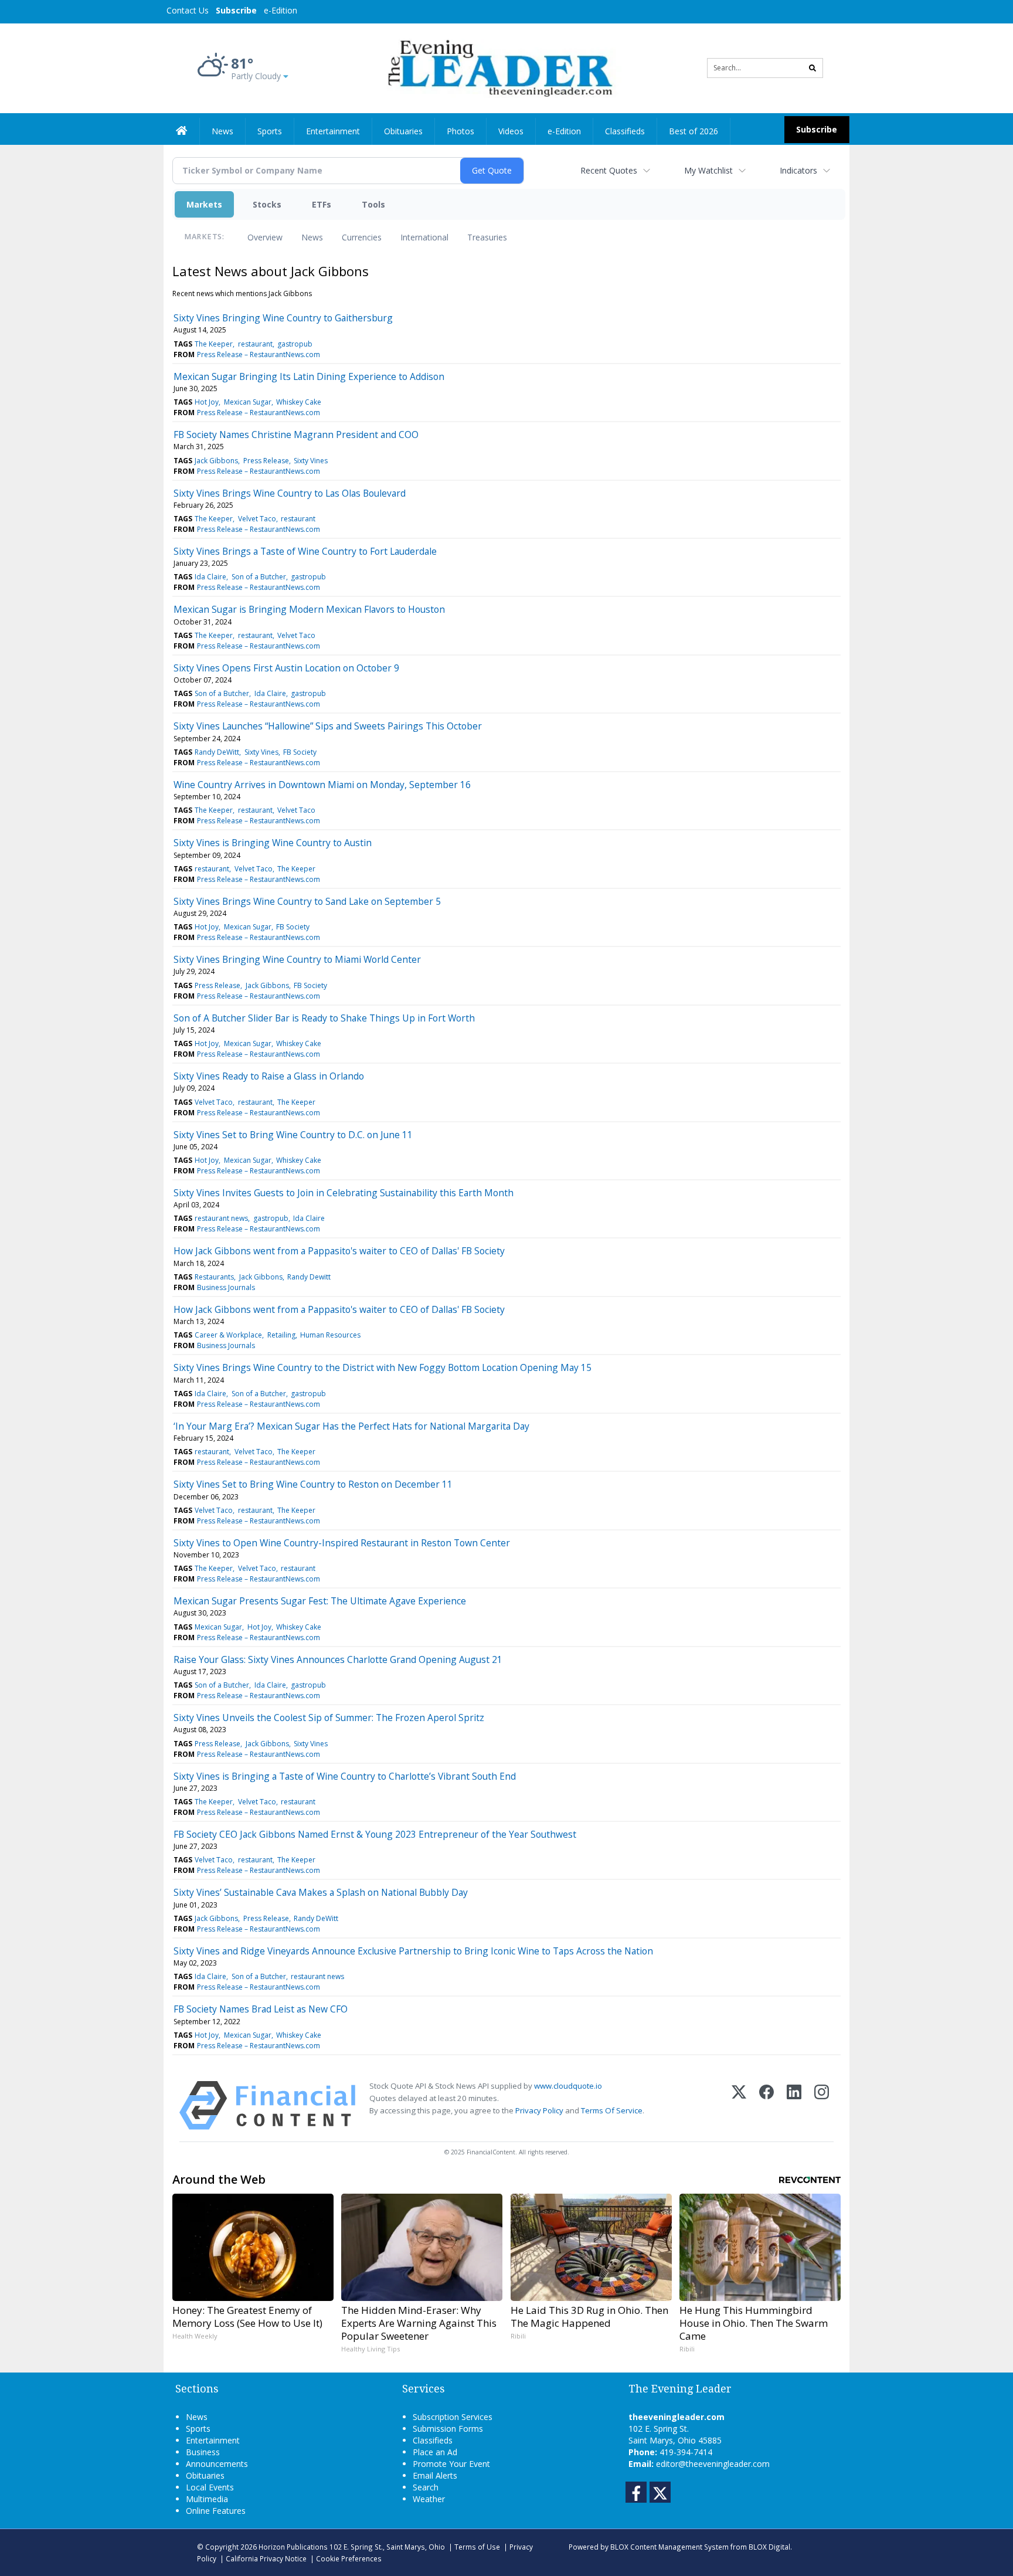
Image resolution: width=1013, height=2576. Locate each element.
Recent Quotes (609, 170)
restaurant (255, 344)
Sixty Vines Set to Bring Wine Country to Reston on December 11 (313, 1484)
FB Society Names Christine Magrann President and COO (296, 435)
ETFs (322, 204)
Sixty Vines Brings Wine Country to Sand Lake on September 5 (307, 901)
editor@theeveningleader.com (713, 2464)
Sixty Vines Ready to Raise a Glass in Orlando (269, 1076)
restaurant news (221, 1218)
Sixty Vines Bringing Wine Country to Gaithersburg (283, 318)
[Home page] (498, 67)
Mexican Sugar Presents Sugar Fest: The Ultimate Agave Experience (320, 1601)
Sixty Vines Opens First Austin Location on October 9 (286, 668)
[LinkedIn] (794, 2105)
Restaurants (214, 1277)
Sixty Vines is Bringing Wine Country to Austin (273, 843)
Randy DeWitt (217, 752)
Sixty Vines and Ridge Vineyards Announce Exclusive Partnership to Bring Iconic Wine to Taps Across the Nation (413, 1951)
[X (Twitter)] (739, 2105)
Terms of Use (477, 2547)
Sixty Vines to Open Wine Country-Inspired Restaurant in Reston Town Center (342, 1543)
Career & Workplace (228, 1335)
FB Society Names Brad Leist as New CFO (261, 2009)
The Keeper (214, 344)
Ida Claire (210, 577)
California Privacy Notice (266, 2558)
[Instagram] (822, 2105)
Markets (204, 204)
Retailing (281, 1335)
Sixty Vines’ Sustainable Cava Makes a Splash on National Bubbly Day (321, 1892)
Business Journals (226, 1287)
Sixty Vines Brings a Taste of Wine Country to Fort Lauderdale (305, 551)
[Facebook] (766, 2105)
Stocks (267, 204)
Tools (373, 204)
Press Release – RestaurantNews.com (259, 354)
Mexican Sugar (248, 402)
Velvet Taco (257, 519)
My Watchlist (708, 170)
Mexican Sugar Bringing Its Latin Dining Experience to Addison (309, 376)
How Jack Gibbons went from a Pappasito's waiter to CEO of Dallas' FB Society (339, 1251)
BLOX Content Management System (669, 2547)
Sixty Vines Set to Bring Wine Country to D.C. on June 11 (293, 1135)
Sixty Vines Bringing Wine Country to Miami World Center (297, 959)
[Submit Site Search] (813, 68)
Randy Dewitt (309, 1277)
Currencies (362, 237)
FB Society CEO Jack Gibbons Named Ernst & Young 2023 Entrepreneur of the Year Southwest (375, 1834)
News (312, 237)
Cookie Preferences (349, 2558)
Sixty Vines (311, 461)
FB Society (300, 752)
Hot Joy (207, 402)
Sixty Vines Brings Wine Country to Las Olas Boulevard (290, 493)
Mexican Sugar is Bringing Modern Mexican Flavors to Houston (309, 609)
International (424, 237)
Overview (265, 237)
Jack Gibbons (216, 461)
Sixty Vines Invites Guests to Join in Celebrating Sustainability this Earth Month (344, 1193)
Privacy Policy (539, 2110)
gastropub (295, 344)
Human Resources (330, 1335)
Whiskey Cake (299, 402)
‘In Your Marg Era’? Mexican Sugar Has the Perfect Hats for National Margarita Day (351, 1426)
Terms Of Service (612, 2110)
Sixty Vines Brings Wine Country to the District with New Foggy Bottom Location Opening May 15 (383, 1367)
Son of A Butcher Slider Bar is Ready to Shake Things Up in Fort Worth (324, 1018)
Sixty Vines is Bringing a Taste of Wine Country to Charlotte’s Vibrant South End (345, 1776)
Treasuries (487, 237)
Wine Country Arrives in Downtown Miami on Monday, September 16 (322, 785)
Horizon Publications (293, 2547)
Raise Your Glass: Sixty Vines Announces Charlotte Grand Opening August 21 (338, 1659)
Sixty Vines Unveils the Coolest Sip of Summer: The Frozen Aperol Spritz (329, 1718)
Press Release (266, 461)
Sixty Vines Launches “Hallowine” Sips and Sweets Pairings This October (328, 726)
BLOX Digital (769, 2547)
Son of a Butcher (259, 577)
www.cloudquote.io (568, 2086)
